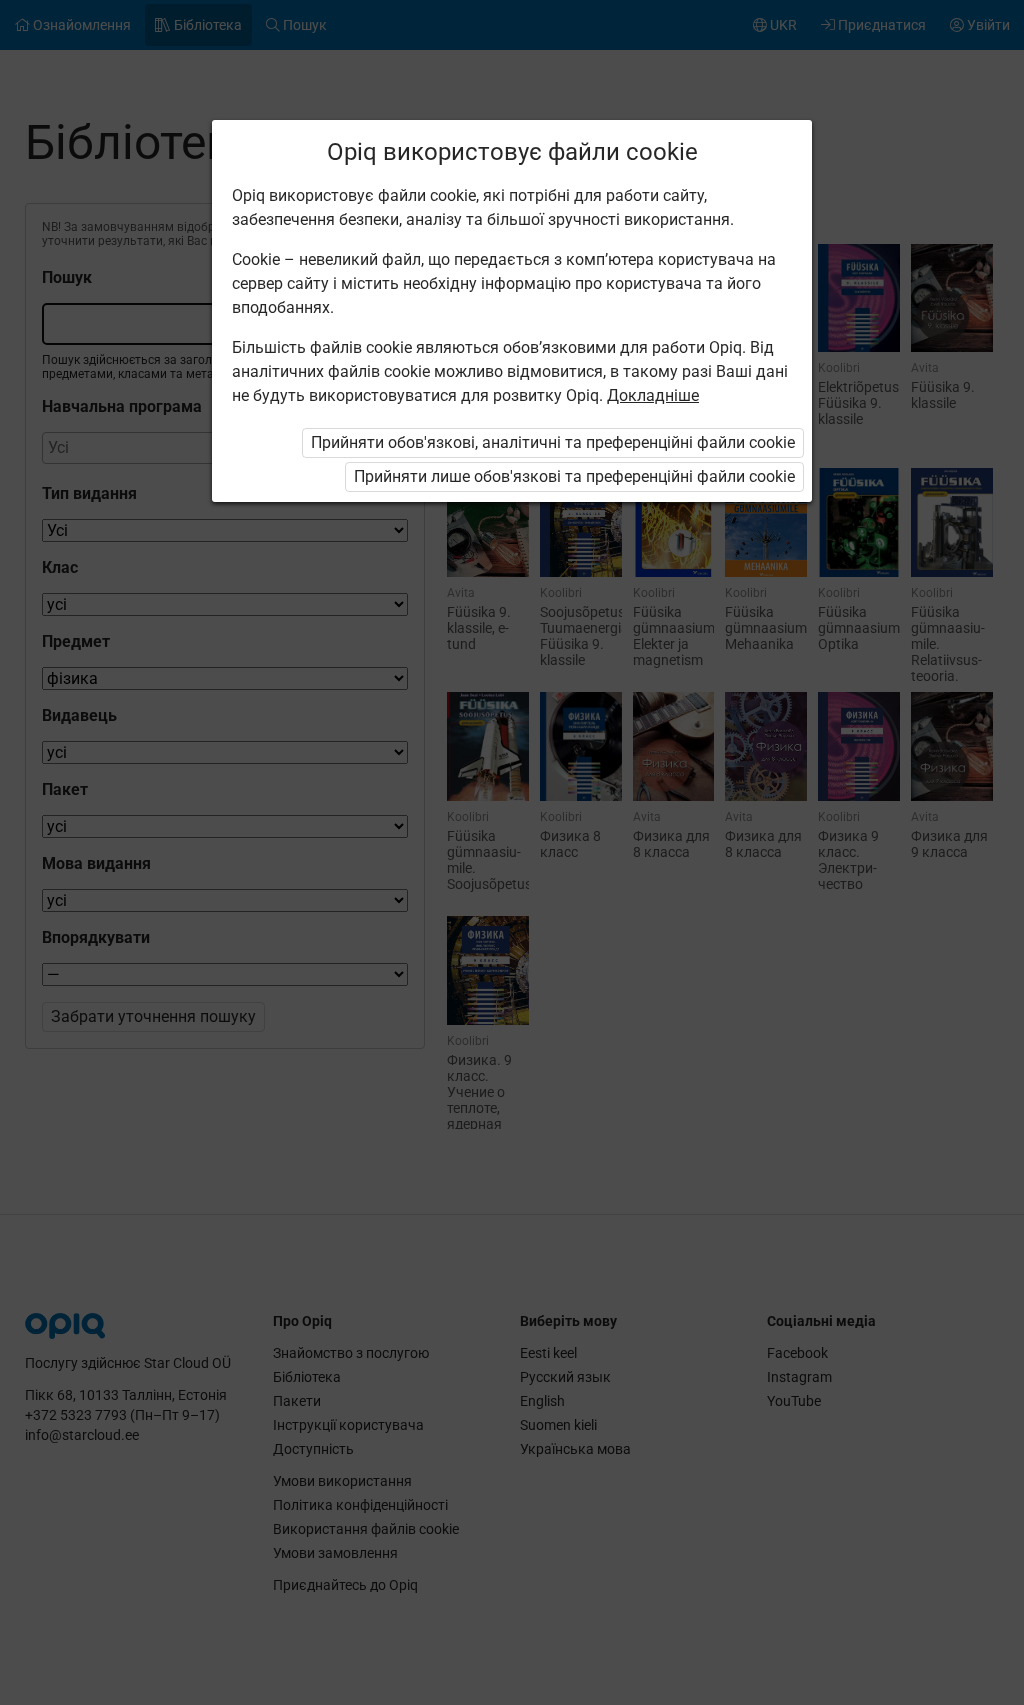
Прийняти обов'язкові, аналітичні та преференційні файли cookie (553, 442)
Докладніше (653, 395)
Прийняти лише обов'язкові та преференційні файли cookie (574, 476)
